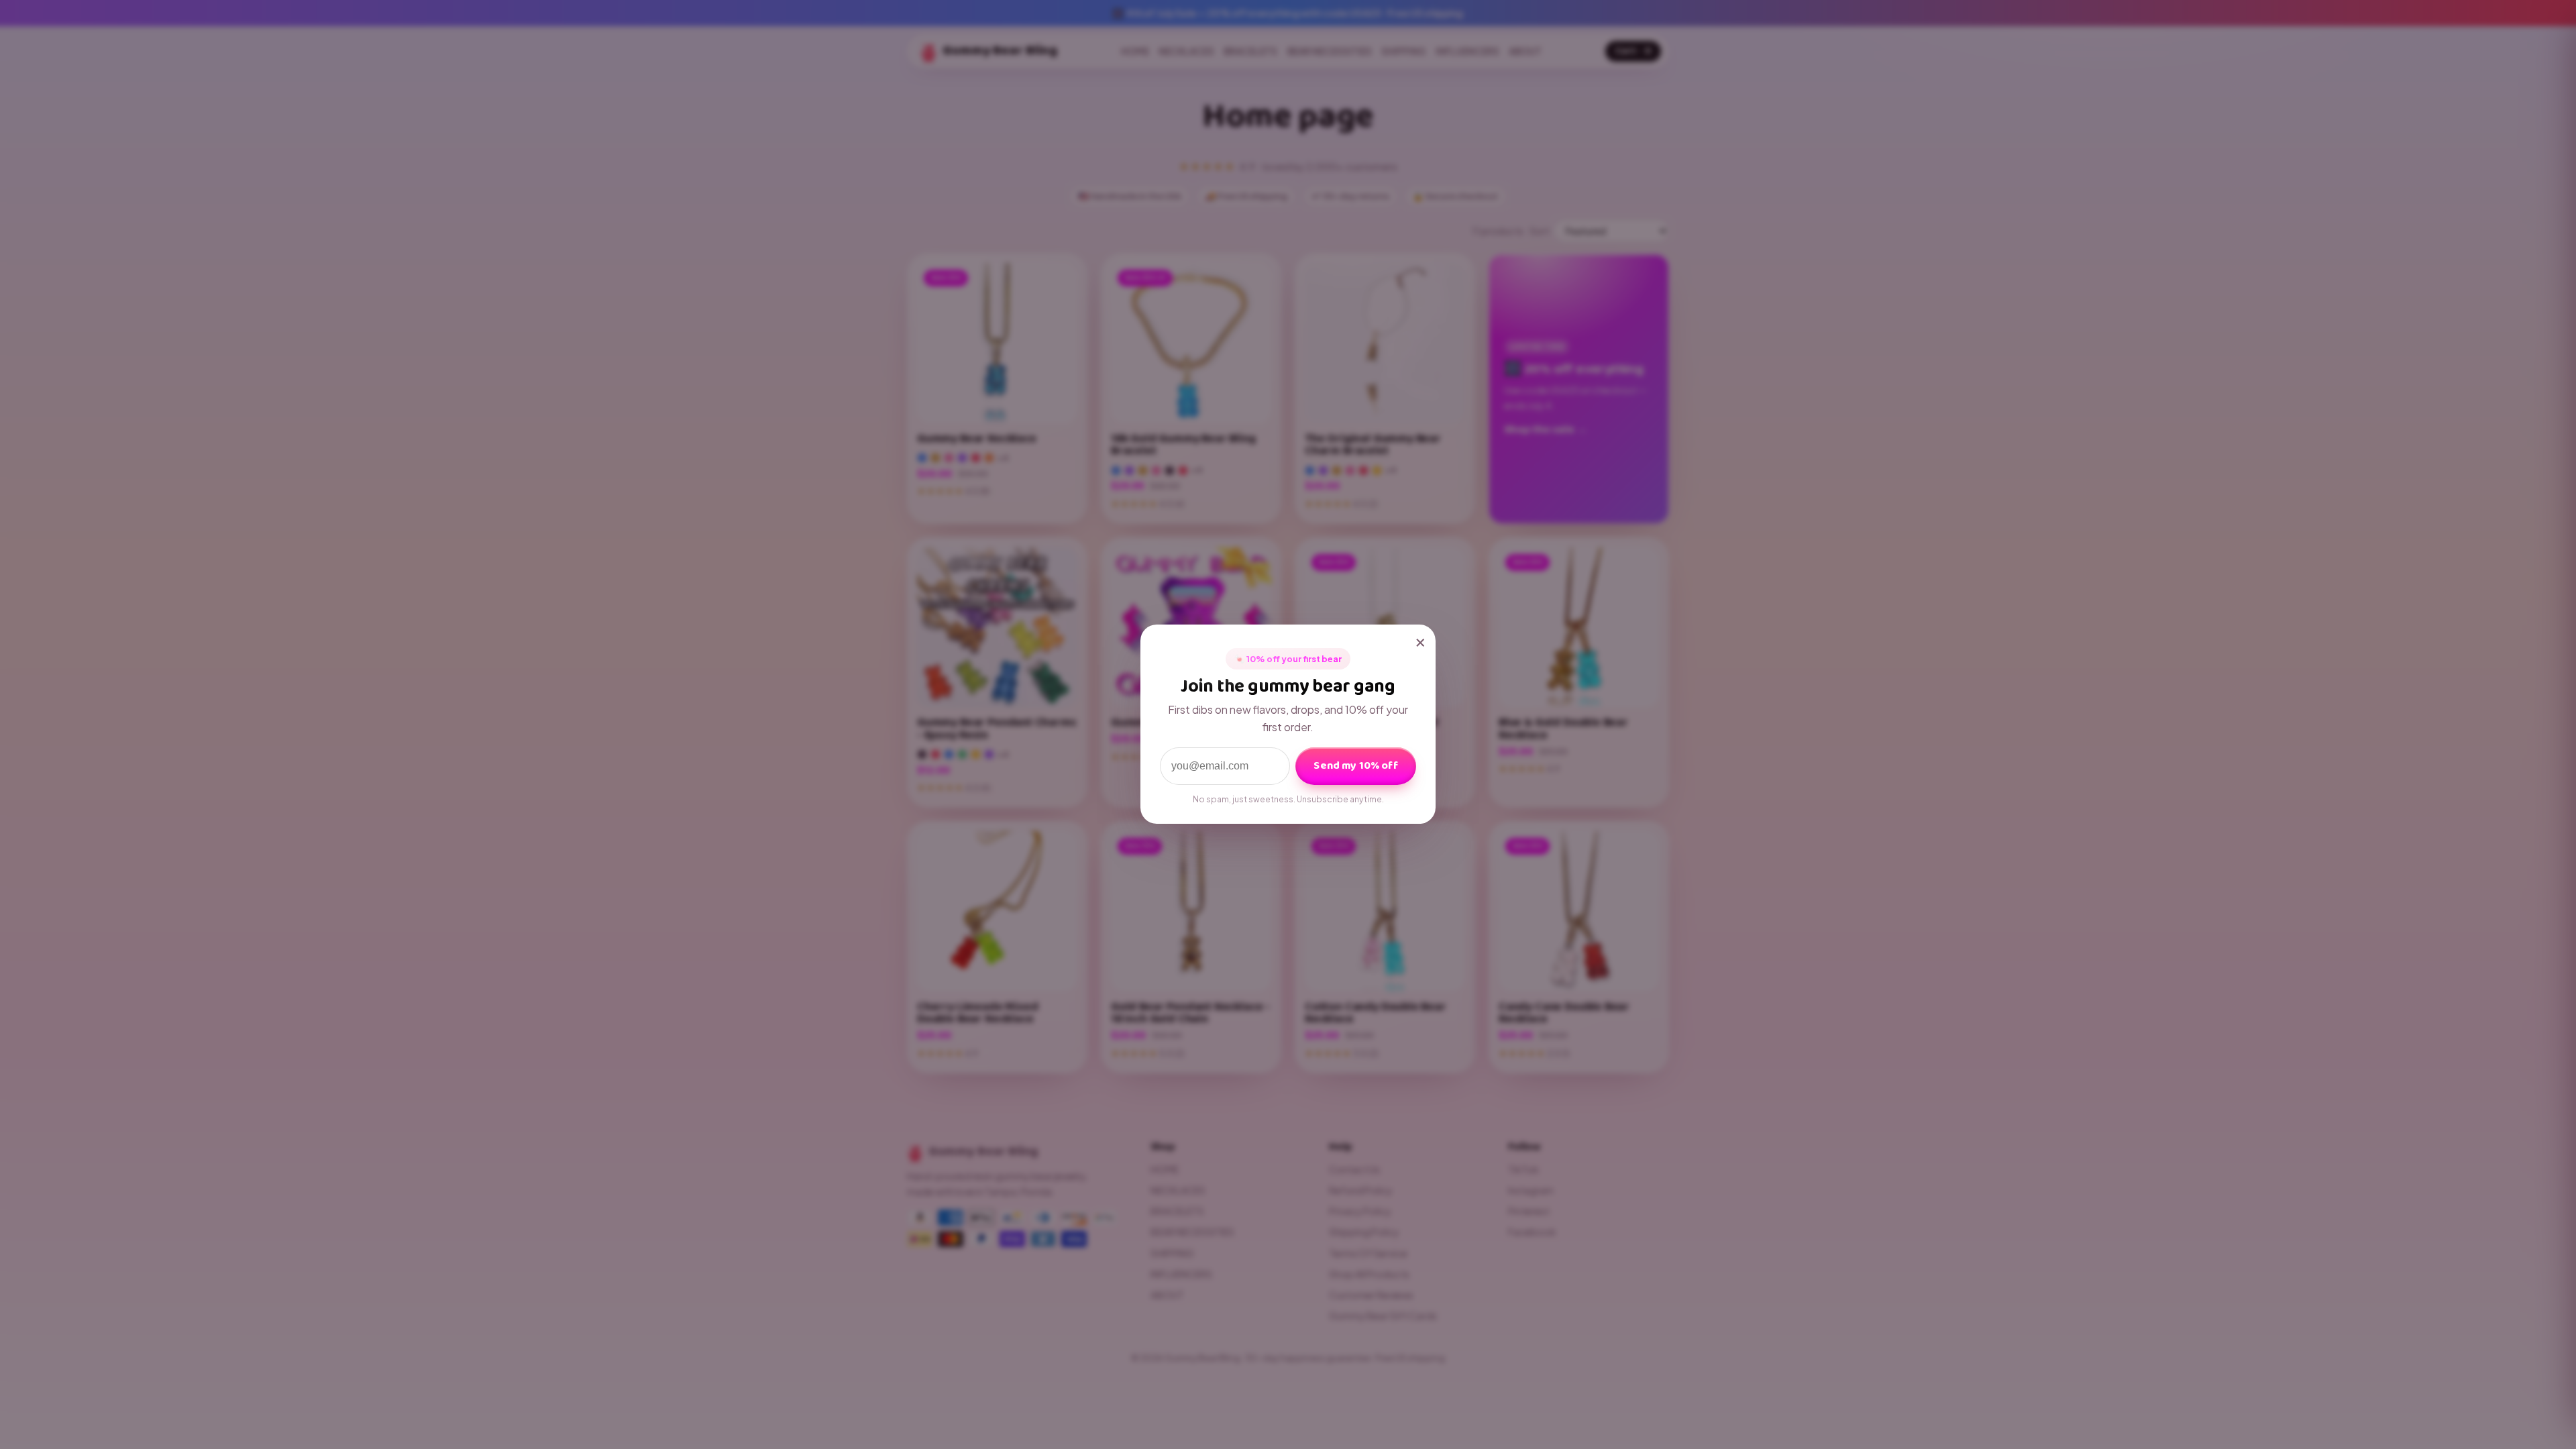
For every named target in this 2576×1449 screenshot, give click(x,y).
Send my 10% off (1355, 766)
